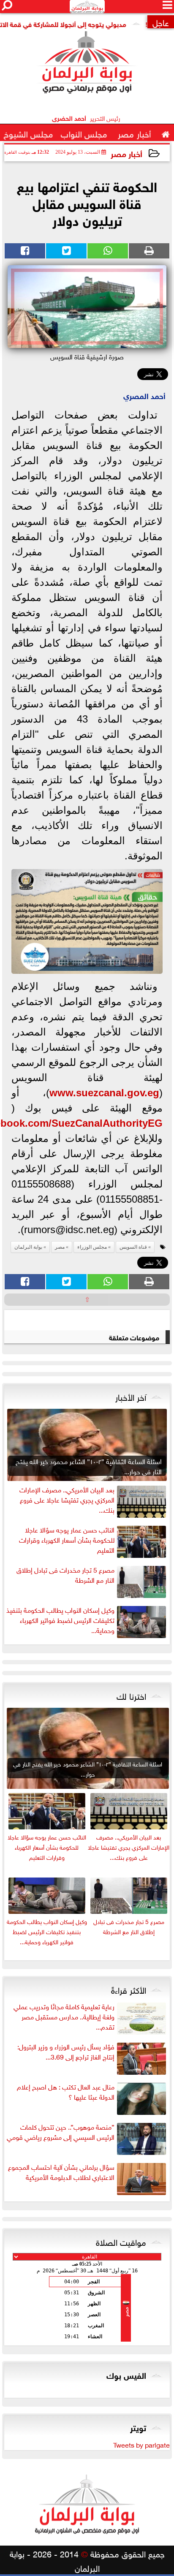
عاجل (161, 22)
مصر (60, 1247)
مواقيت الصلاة (121, 2241)
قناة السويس (133, 1247)
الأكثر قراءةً (129, 1989)
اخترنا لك (131, 1695)
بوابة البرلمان (28, 1247)
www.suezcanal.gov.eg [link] (104, 1093)
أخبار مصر (126, 153)
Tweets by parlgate (141, 2444)
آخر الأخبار (131, 1396)
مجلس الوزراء (92, 1247)
